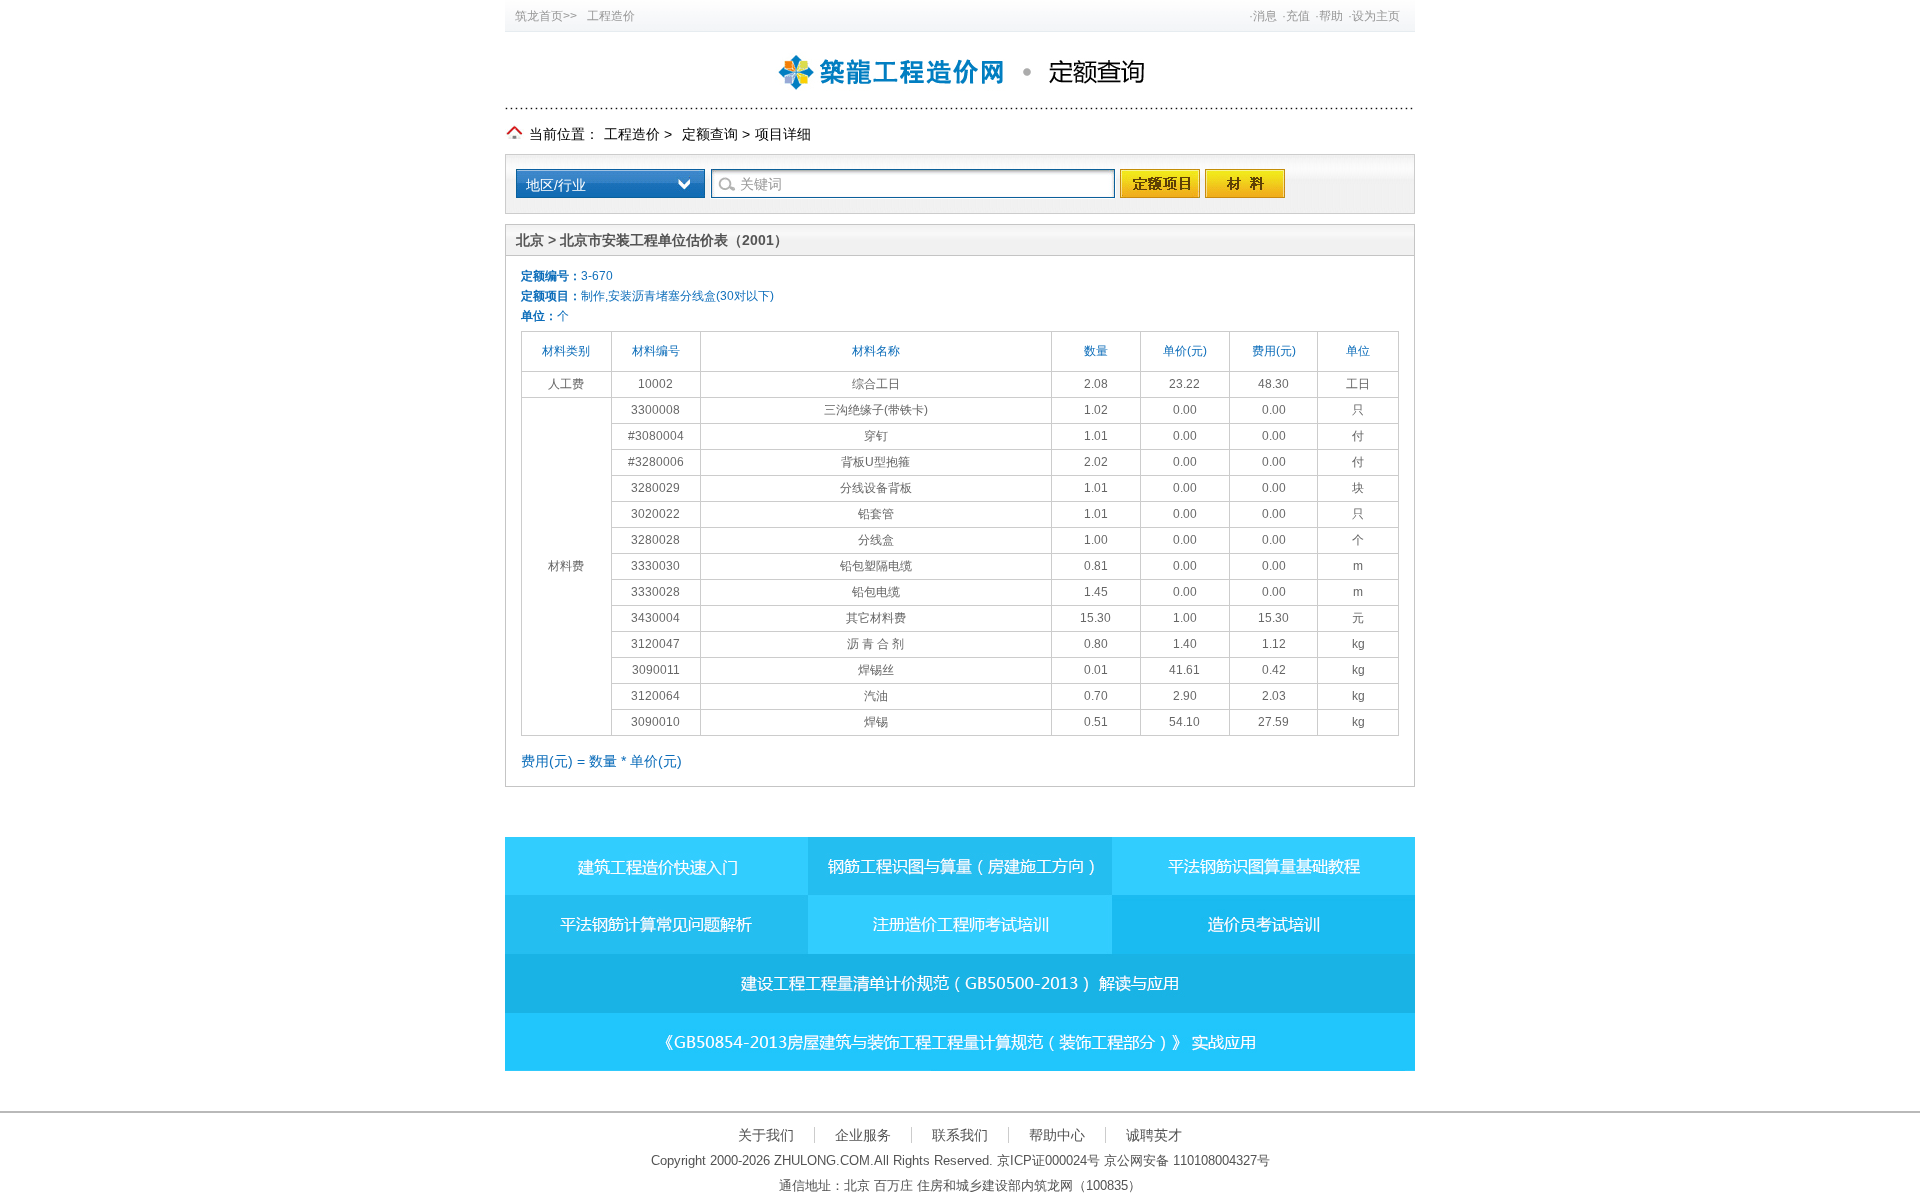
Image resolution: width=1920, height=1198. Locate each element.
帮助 (1331, 16)
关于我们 (766, 1135)
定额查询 (710, 134)
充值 (1298, 16)
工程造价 (611, 16)
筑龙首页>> (546, 16)
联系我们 (960, 1135)
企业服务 (863, 1135)
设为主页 (1376, 16)
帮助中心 (1057, 1135)
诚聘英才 (1154, 1135)
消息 (1265, 16)
